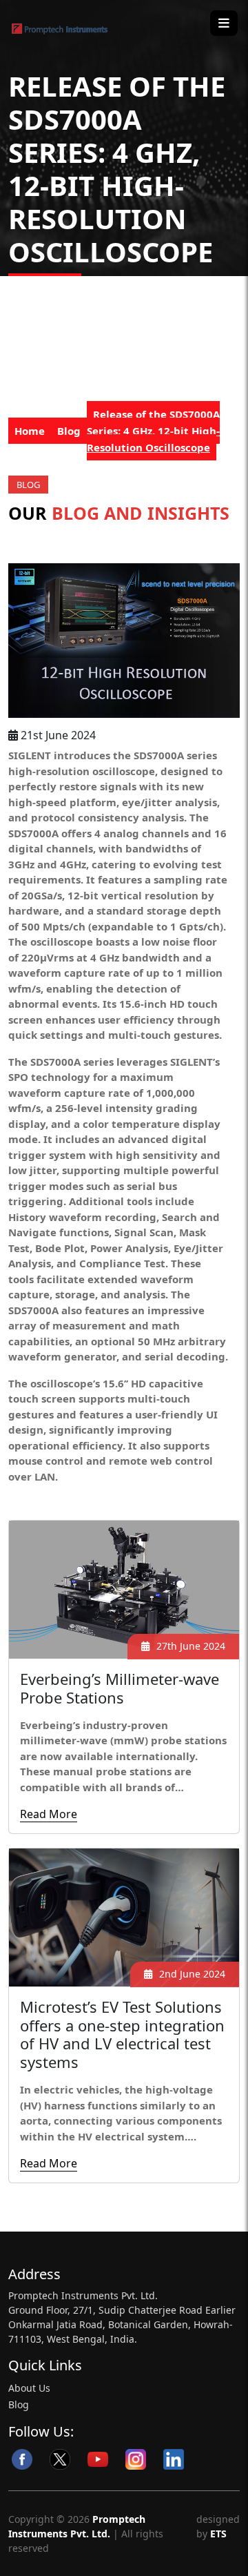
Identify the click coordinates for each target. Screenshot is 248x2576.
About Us (29, 2388)
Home (30, 431)
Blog (69, 431)
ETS (217, 2534)
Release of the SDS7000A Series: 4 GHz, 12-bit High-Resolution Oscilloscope (153, 431)
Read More (49, 1814)
